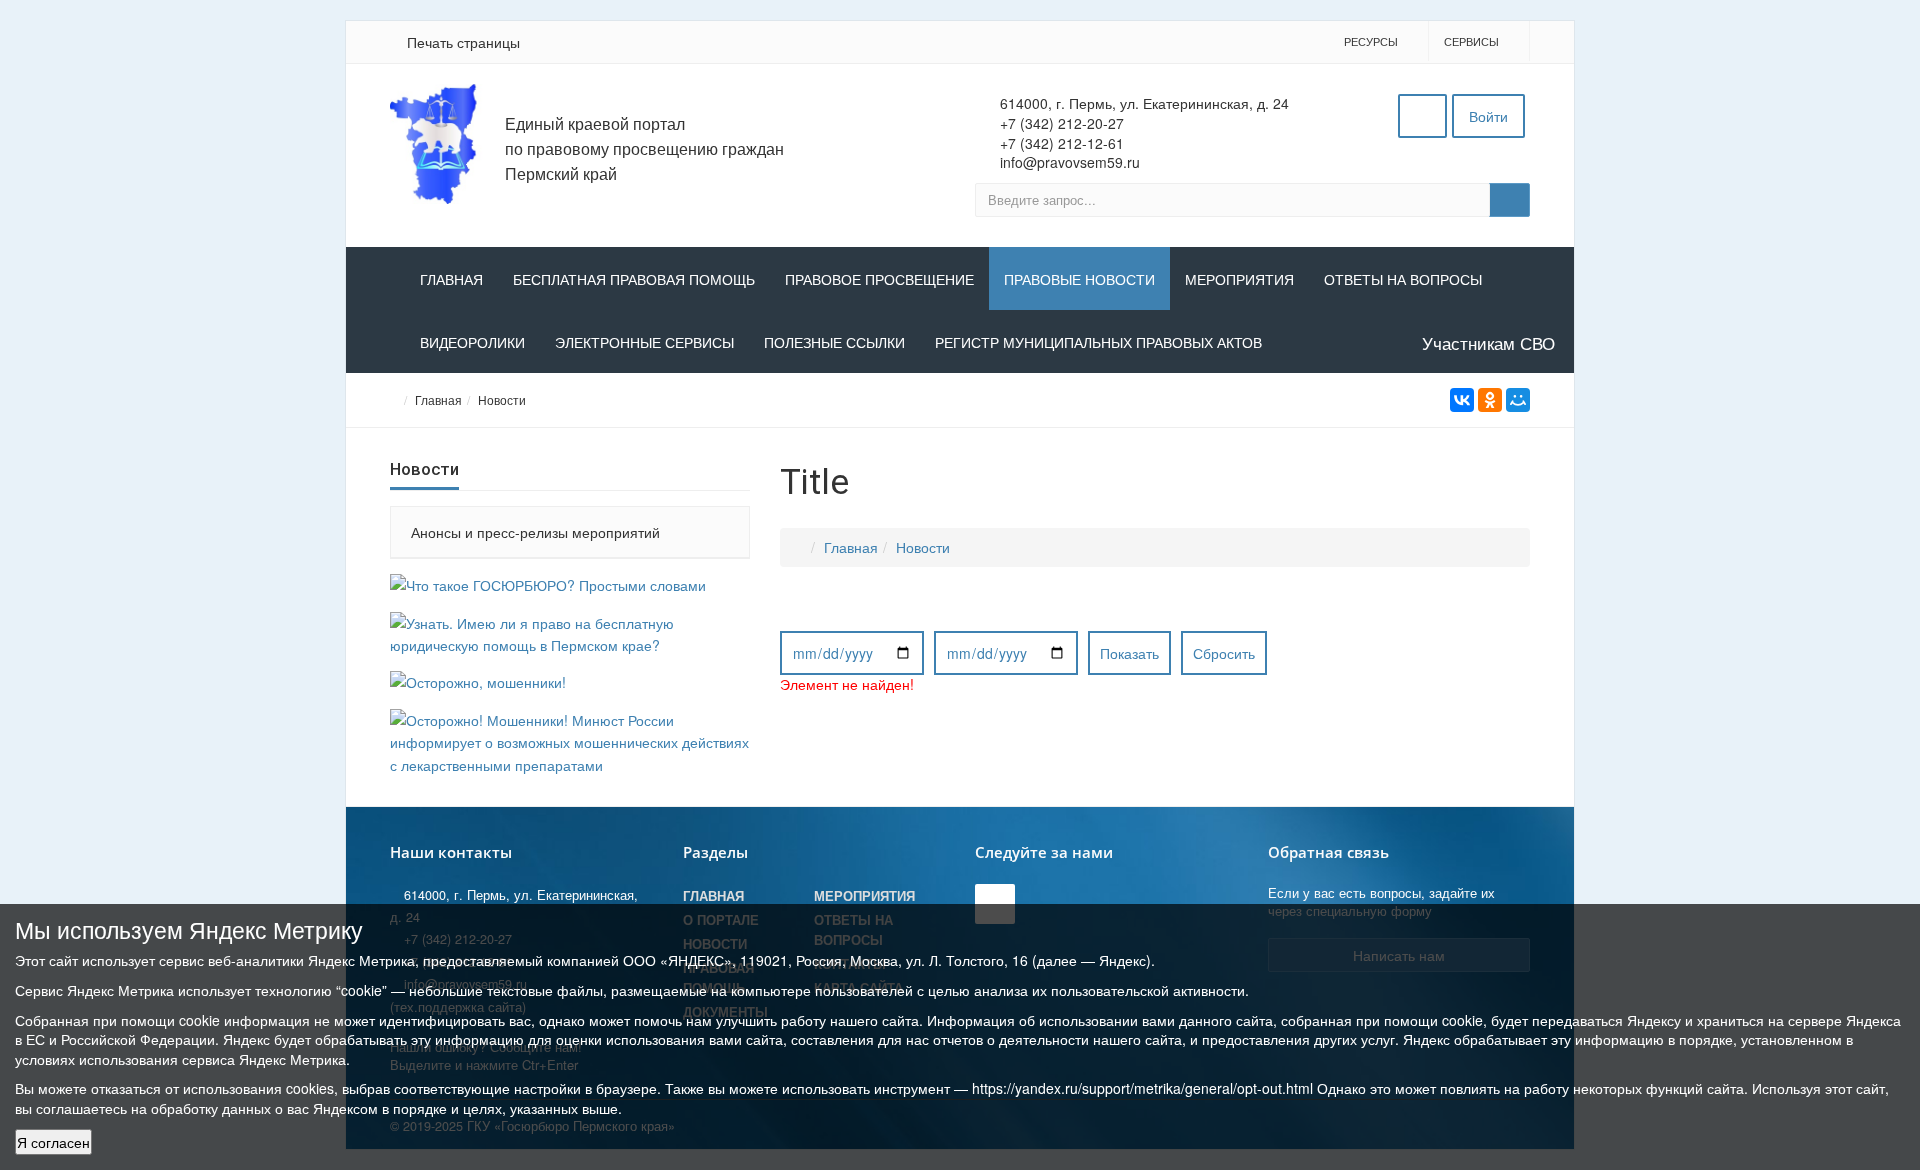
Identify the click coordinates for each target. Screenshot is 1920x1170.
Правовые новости (1079, 280)
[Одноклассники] (1490, 400)
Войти (1488, 116)
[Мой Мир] (1518, 400)
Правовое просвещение (879, 280)
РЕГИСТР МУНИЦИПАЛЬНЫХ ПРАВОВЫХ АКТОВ (1098, 343)
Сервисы (1471, 41)
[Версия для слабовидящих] (1422, 116)
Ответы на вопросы (1403, 280)
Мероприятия (1239, 280)
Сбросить (1224, 653)
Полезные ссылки (834, 343)
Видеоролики (472, 343)
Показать (1129, 653)
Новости (502, 399)
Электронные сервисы (644, 343)
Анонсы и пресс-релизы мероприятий (535, 532)
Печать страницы (463, 42)
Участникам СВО (1488, 343)
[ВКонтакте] (1462, 400)
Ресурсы (1371, 41)
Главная (451, 280)
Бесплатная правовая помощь (634, 280)
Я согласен (53, 1142)
